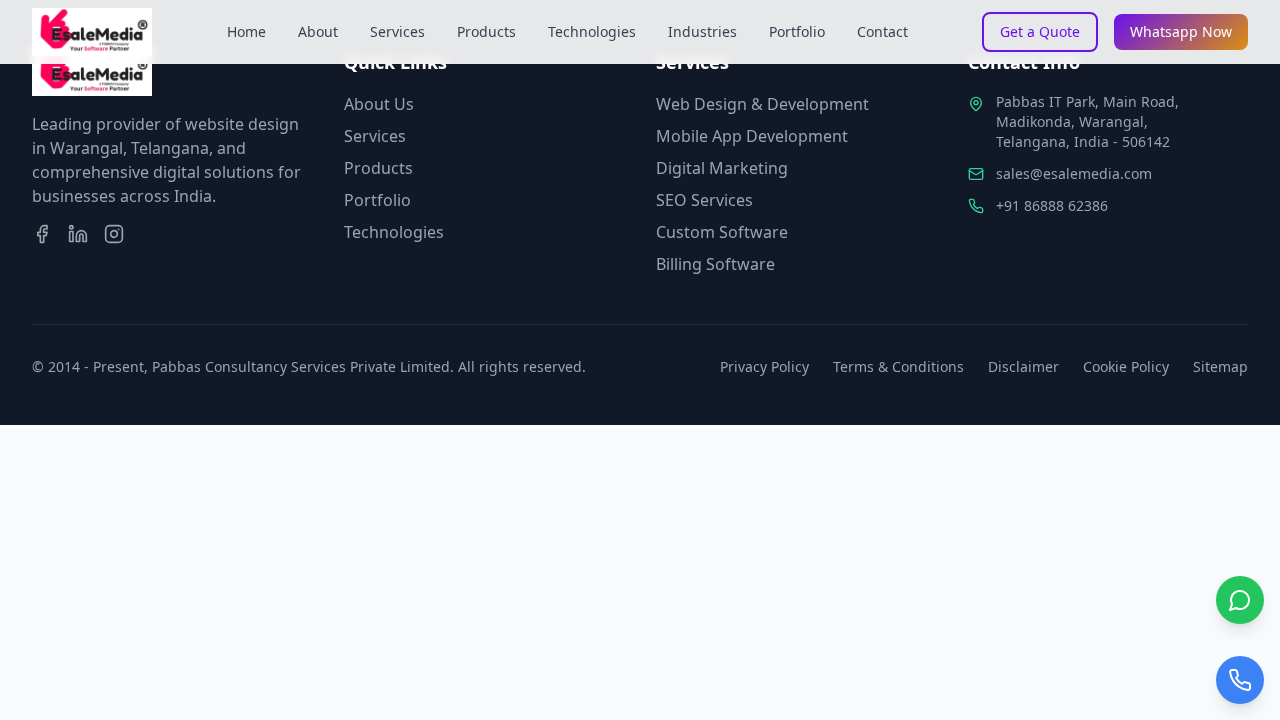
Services (397, 31)
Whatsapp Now (1181, 31)
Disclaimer (1023, 366)
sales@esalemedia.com (1074, 173)
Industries (702, 31)
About (318, 31)
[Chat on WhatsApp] (1240, 600)
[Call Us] (1240, 680)
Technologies (592, 31)
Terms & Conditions (898, 366)
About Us (379, 104)
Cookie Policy (1126, 366)
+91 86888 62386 (1052, 205)
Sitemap (1220, 366)
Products (486, 31)
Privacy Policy (764, 366)
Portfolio (797, 31)
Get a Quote (1040, 31)
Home (246, 31)
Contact (882, 31)
